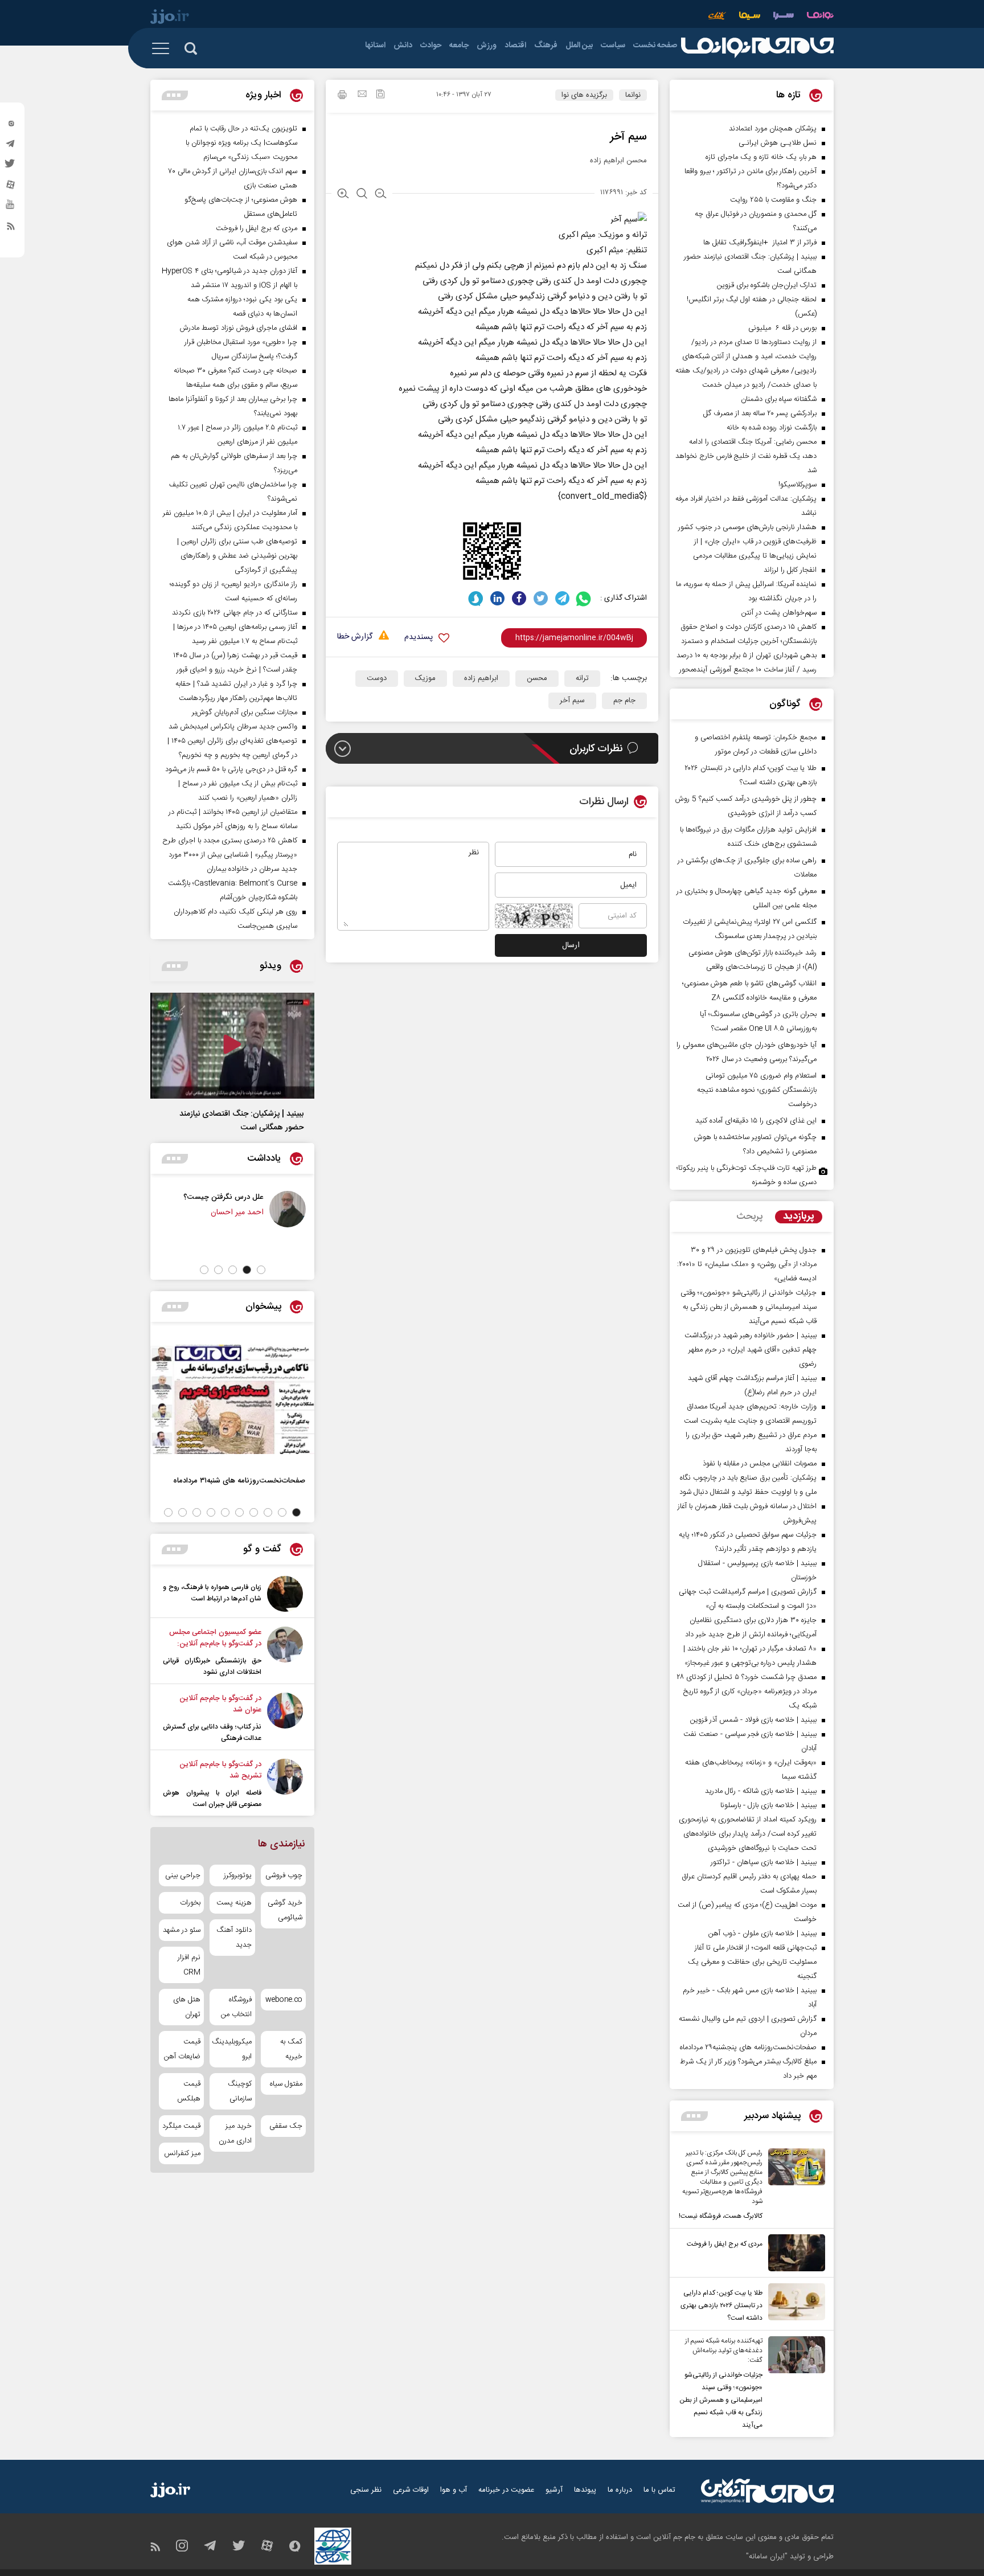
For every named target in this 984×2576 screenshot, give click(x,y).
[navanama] (820, 17)
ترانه (582, 678)
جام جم (624, 701)
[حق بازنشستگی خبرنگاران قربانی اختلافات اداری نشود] (285, 1652)
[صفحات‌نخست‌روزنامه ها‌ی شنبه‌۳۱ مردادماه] (232, 1399)
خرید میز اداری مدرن (235, 2133)
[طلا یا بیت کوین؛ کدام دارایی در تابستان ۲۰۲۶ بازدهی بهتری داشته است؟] (794, 2304)
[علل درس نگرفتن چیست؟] (288, 1209)
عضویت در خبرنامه (506, 2490)
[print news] (342, 96)
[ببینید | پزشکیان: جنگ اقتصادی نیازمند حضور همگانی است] (232, 1046)
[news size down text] (381, 195)
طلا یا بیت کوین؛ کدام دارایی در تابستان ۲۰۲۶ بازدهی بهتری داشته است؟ (721, 2305)
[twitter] (11, 167)
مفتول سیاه (286, 2084)
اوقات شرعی (411, 2490)
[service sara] (784, 17)
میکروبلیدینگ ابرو (232, 2049)
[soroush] (476, 598)
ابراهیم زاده (481, 678)
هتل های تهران (187, 2007)
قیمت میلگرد (181, 2126)
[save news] (380, 95)
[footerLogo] (767, 2491)
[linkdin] (497, 598)
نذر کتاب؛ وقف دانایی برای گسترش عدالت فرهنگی (212, 1733)
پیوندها (585, 2490)
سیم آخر (572, 701)
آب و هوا (454, 2490)
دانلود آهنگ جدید (234, 1938)
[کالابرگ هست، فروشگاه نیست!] (794, 2185)
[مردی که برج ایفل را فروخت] (794, 2253)
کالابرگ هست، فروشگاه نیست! (721, 2216)
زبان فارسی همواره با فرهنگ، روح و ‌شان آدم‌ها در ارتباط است (212, 1593)
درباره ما (620, 2490)
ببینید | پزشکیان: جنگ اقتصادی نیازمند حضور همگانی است (241, 1121)
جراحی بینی (183, 1875)
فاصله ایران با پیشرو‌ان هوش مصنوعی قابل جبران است (212, 1799)
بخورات (190, 1903)
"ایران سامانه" (767, 2557)
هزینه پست (234, 1903)
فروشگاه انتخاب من (236, 2007)
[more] (694, 2116)
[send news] (362, 95)
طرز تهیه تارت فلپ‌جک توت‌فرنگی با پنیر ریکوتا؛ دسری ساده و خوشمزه (747, 1175)
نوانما (633, 95)
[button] (261, 1270)
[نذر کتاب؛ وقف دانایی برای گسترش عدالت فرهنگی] (285, 1718)
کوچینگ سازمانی (239, 2091)
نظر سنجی (366, 2490)
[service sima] (750, 17)
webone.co (284, 2000)
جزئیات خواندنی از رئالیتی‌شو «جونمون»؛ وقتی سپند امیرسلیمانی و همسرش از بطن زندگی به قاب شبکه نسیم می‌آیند (721, 2400)
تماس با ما (659, 2490)
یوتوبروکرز (237, 1875)
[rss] (11, 228)
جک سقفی (286, 2126)
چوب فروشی (284, 1875)
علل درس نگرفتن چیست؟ (224, 1197)
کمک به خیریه (291, 2049)
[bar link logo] (170, 18)
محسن (537, 678)
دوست (377, 678)
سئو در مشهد (182, 1930)
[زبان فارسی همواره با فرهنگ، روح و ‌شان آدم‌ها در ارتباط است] (285, 1594)
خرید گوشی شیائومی (285, 1910)
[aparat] (11, 187)
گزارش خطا (355, 637)
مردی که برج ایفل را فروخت (725, 2244)
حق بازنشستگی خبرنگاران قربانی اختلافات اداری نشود (212, 1666)
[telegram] (11, 146)
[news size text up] (343, 195)
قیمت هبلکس (189, 2091)
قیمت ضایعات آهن (182, 2049)
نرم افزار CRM (189, 1965)
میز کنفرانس (182, 2153)
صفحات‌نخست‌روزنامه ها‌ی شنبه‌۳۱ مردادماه (239, 1481)
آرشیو (554, 2490)
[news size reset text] (362, 195)
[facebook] (519, 598)
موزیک (425, 678)
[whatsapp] (584, 598)
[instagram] (11, 126)
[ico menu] (164, 48)
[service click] (717, 17)
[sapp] (11, 208)
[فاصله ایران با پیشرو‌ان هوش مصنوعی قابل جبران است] (285, 1784)
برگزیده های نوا (584, 95)
